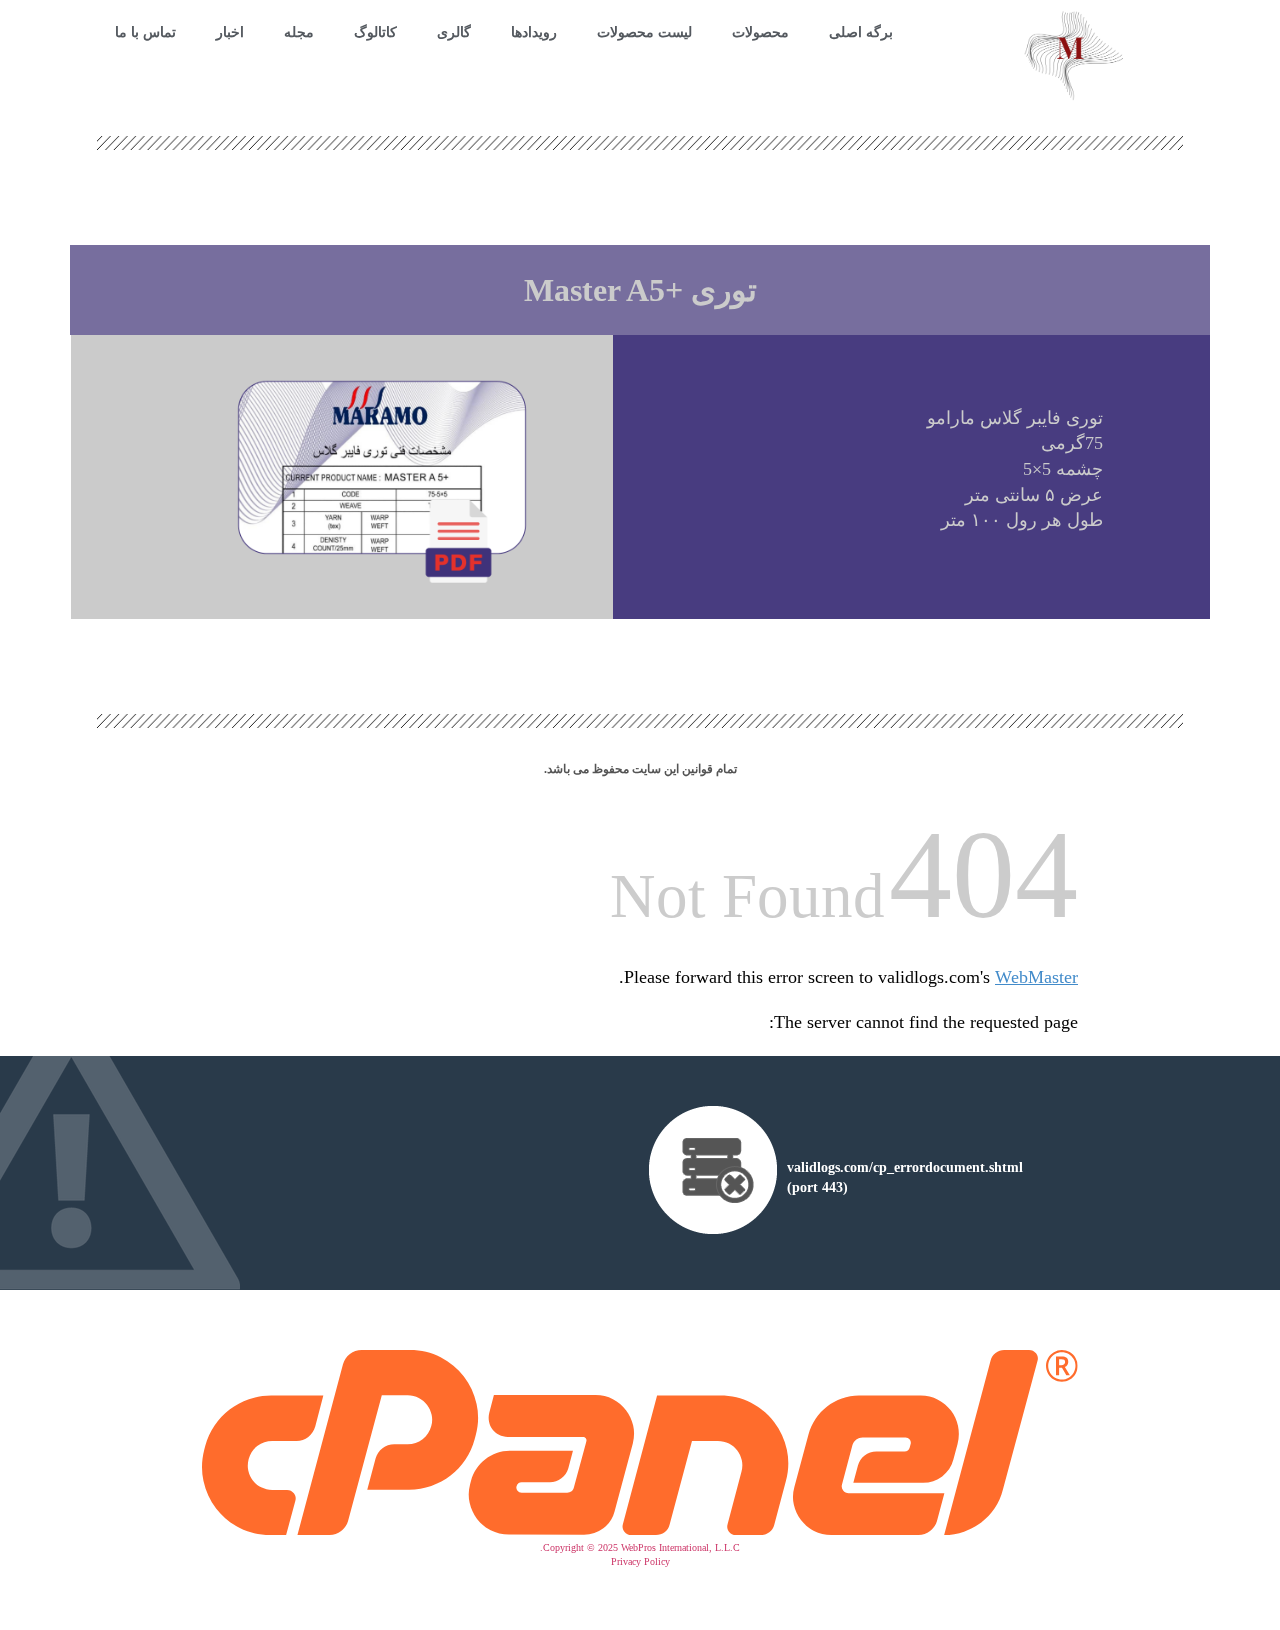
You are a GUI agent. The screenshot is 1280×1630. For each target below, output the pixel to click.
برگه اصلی (861, 32)
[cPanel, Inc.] (640, 1530)
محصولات (760, 32)
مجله (299, 32)
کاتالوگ (375, 32)
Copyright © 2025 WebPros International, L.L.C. (640, 1547)
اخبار (230, 32)
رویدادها (534, 32)
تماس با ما (145, 32)
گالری (454, 32)
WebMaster (1036, 977)
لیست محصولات (644, 32)
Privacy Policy (640, 1561)
